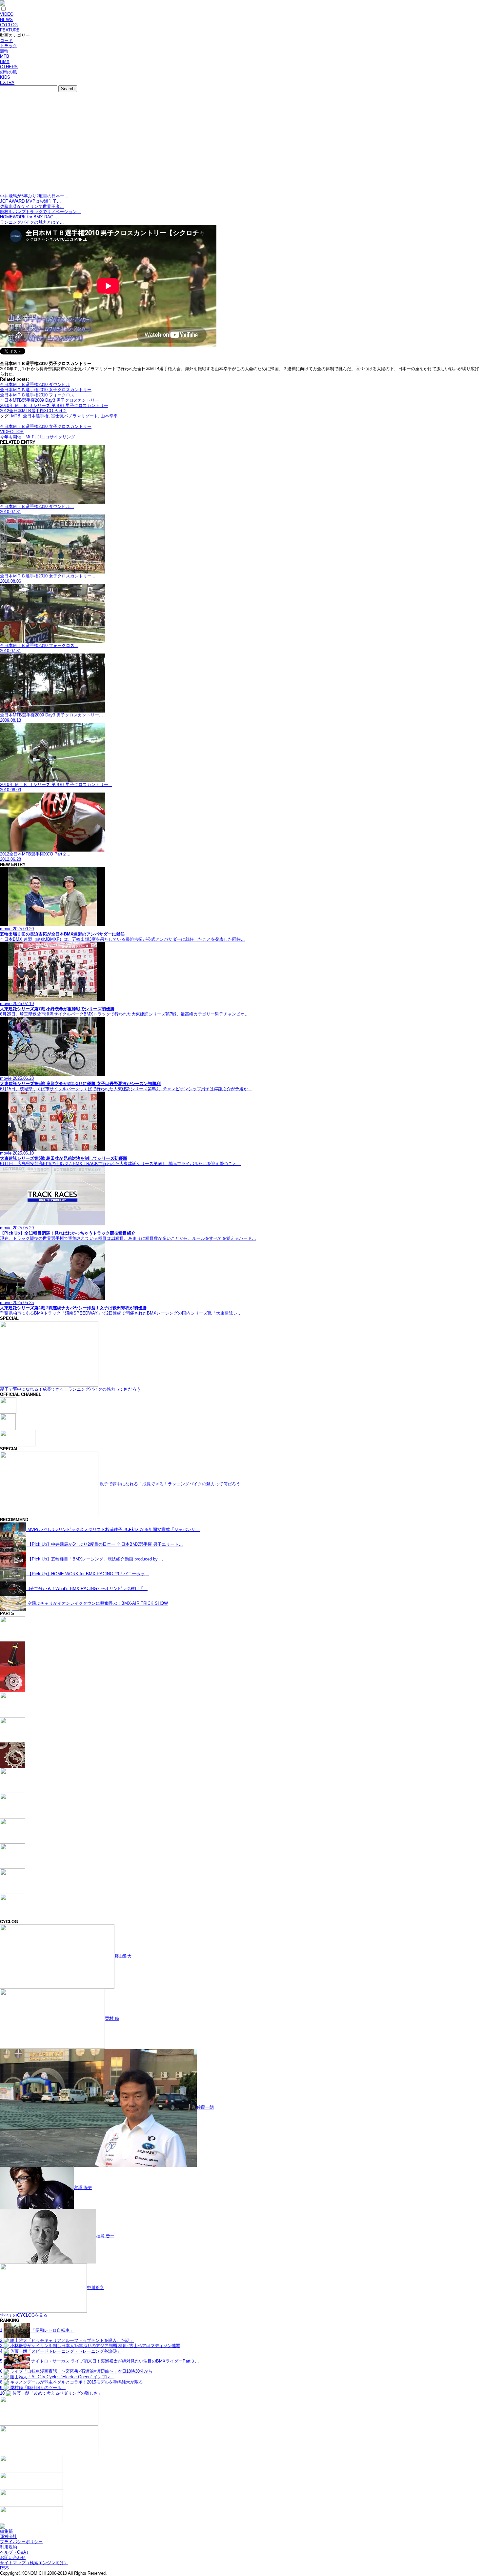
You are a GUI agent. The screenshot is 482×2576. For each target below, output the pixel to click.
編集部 (6, 2531)
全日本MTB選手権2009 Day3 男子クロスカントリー (50, 400)
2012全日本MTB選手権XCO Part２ (33, 411)
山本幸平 (109, 416)
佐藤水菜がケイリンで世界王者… (32, 206)
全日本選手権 (36, 416)
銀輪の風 (9, 72)
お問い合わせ (13, 2557)
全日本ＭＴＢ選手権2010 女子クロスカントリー (46, 390)
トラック (9, 46)
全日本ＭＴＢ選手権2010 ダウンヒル (35, 384)
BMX (5, 61)
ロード (6, 40)
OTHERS (9, 67)
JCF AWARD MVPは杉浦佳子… (30, 201)
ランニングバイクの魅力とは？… (32, 222)
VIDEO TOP (12, 432)
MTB (5, 56)
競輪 (4, 51)
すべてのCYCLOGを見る (24, 2315)
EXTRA (7, 82)
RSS (4, 2568)
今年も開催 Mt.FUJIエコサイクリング (38, 437)
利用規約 (9, 2547)
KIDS (5, 77)
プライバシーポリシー (21, 2542)
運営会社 (9, 2536)
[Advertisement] (241, 144)
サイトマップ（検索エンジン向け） (34, 2563)
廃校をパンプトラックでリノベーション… (40, 212)
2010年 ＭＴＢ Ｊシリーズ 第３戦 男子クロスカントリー (54, 405)
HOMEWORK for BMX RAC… (29, 217)
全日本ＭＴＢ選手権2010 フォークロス (37, 395)
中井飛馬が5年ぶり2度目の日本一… (34, 196)
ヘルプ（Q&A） (15, 2552)
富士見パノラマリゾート (75, 416)
